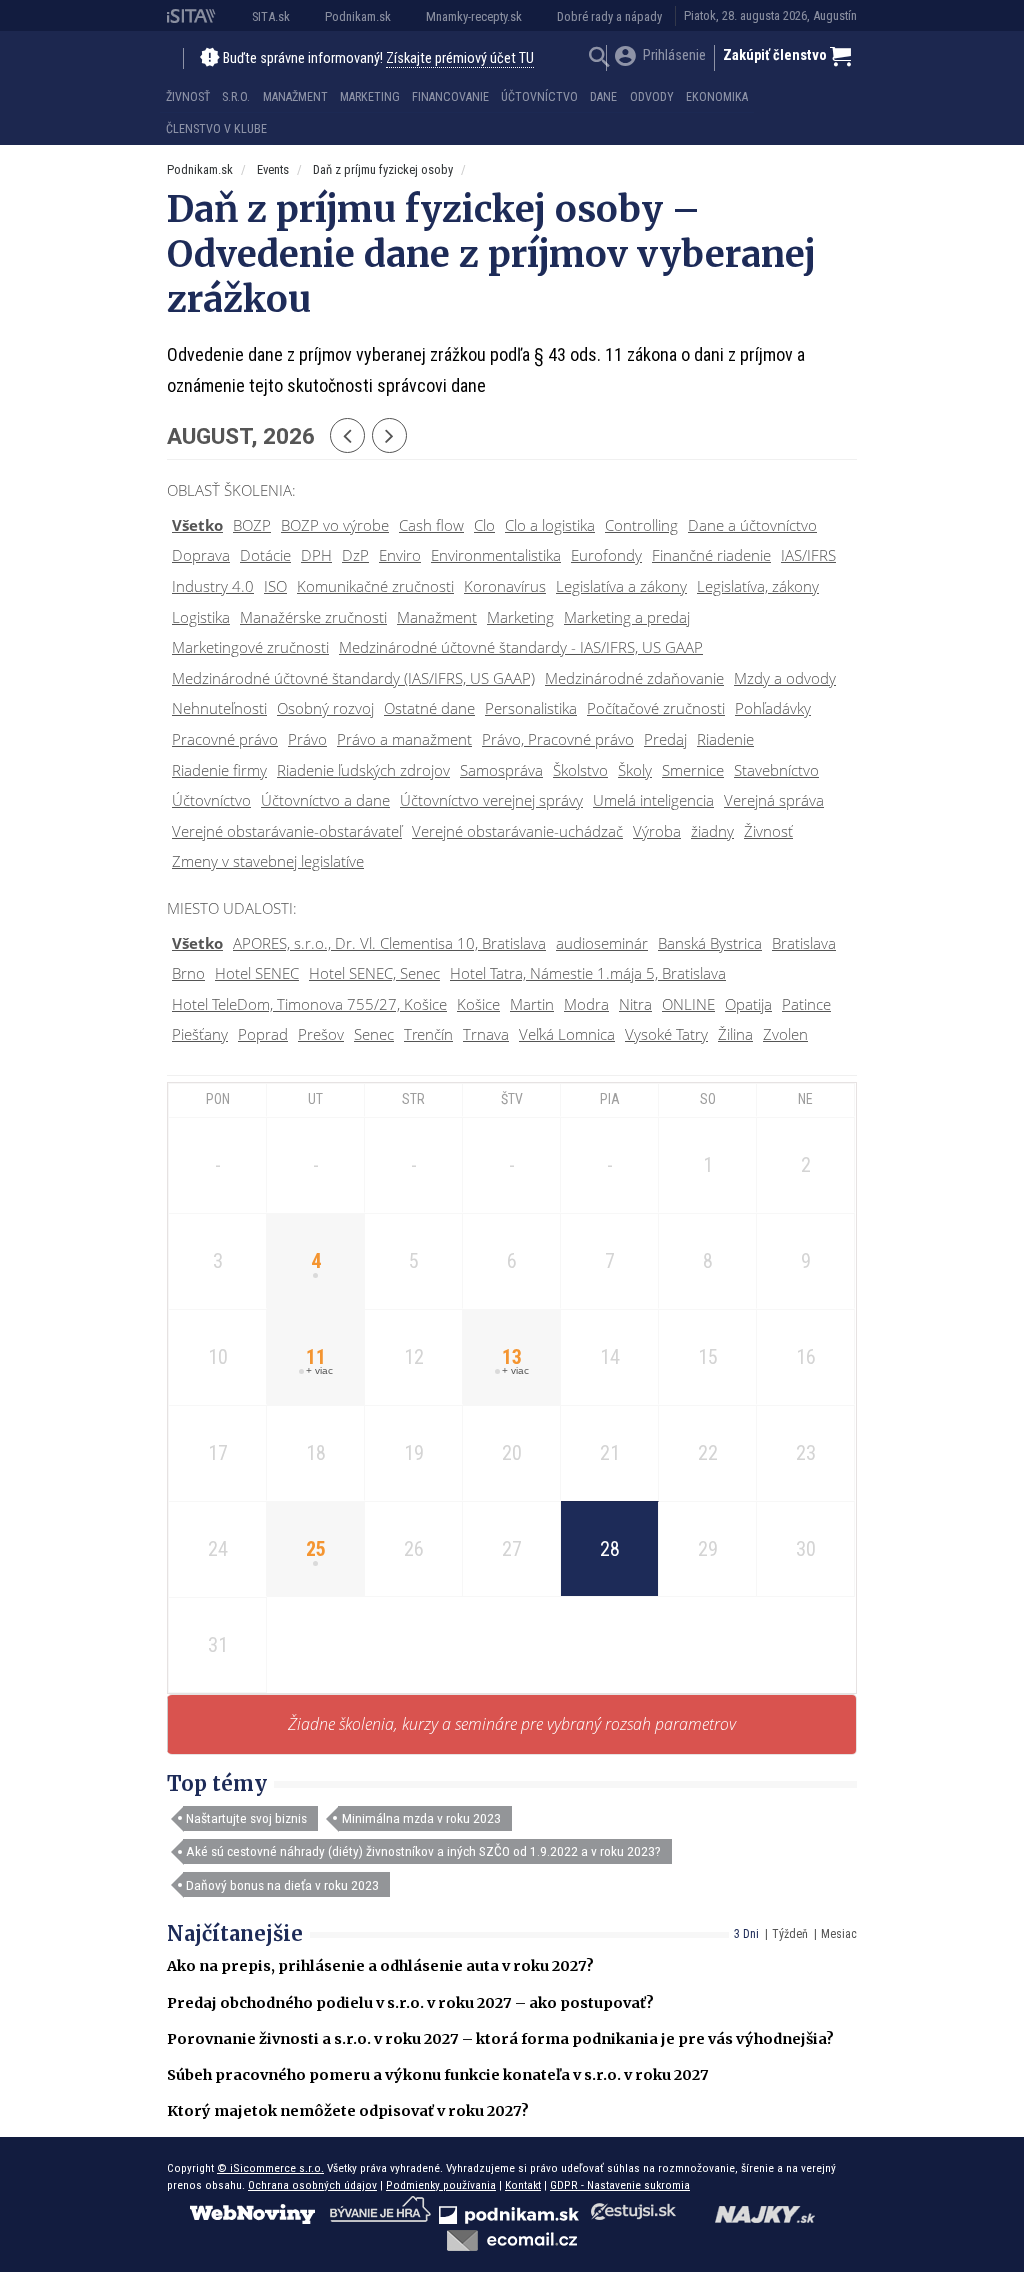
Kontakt (523, 2185)
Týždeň (790, 1934)
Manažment (295, 97)
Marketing (370, 97)
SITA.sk (271, 16)
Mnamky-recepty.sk (474, 16)
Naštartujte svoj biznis (246, 1818)
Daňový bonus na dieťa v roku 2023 (282, 1885)
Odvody (652, 97)
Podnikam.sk (358, 16)
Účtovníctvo (539, 97)
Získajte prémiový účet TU (460, 58)
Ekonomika (717, 97)
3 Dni (746, 1934)
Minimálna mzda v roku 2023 (421, 1818)
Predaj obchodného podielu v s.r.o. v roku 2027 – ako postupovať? (410, 2003)
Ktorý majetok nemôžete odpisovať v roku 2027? (348, 2111)
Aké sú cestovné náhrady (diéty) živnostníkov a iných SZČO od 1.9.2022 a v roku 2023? (423, 1851)
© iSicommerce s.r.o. (270, 2168)
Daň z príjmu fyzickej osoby (383, 169)
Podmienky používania (441, 2185)
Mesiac (839, 1934)
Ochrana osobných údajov (312, 2185)
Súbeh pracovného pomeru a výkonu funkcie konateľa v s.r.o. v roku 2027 (438, 2075)
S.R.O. (236, 97)
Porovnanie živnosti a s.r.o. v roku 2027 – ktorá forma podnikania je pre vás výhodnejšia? (500, 2039)
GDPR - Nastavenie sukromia (620, 2185)
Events (273, 169)
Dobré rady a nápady (609, 16)
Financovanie (450, 97)
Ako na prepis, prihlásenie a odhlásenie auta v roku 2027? (380, 1966)
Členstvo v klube (216, 129)
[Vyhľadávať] (599, 59)
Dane (603, 97)
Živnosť (188, 97)
